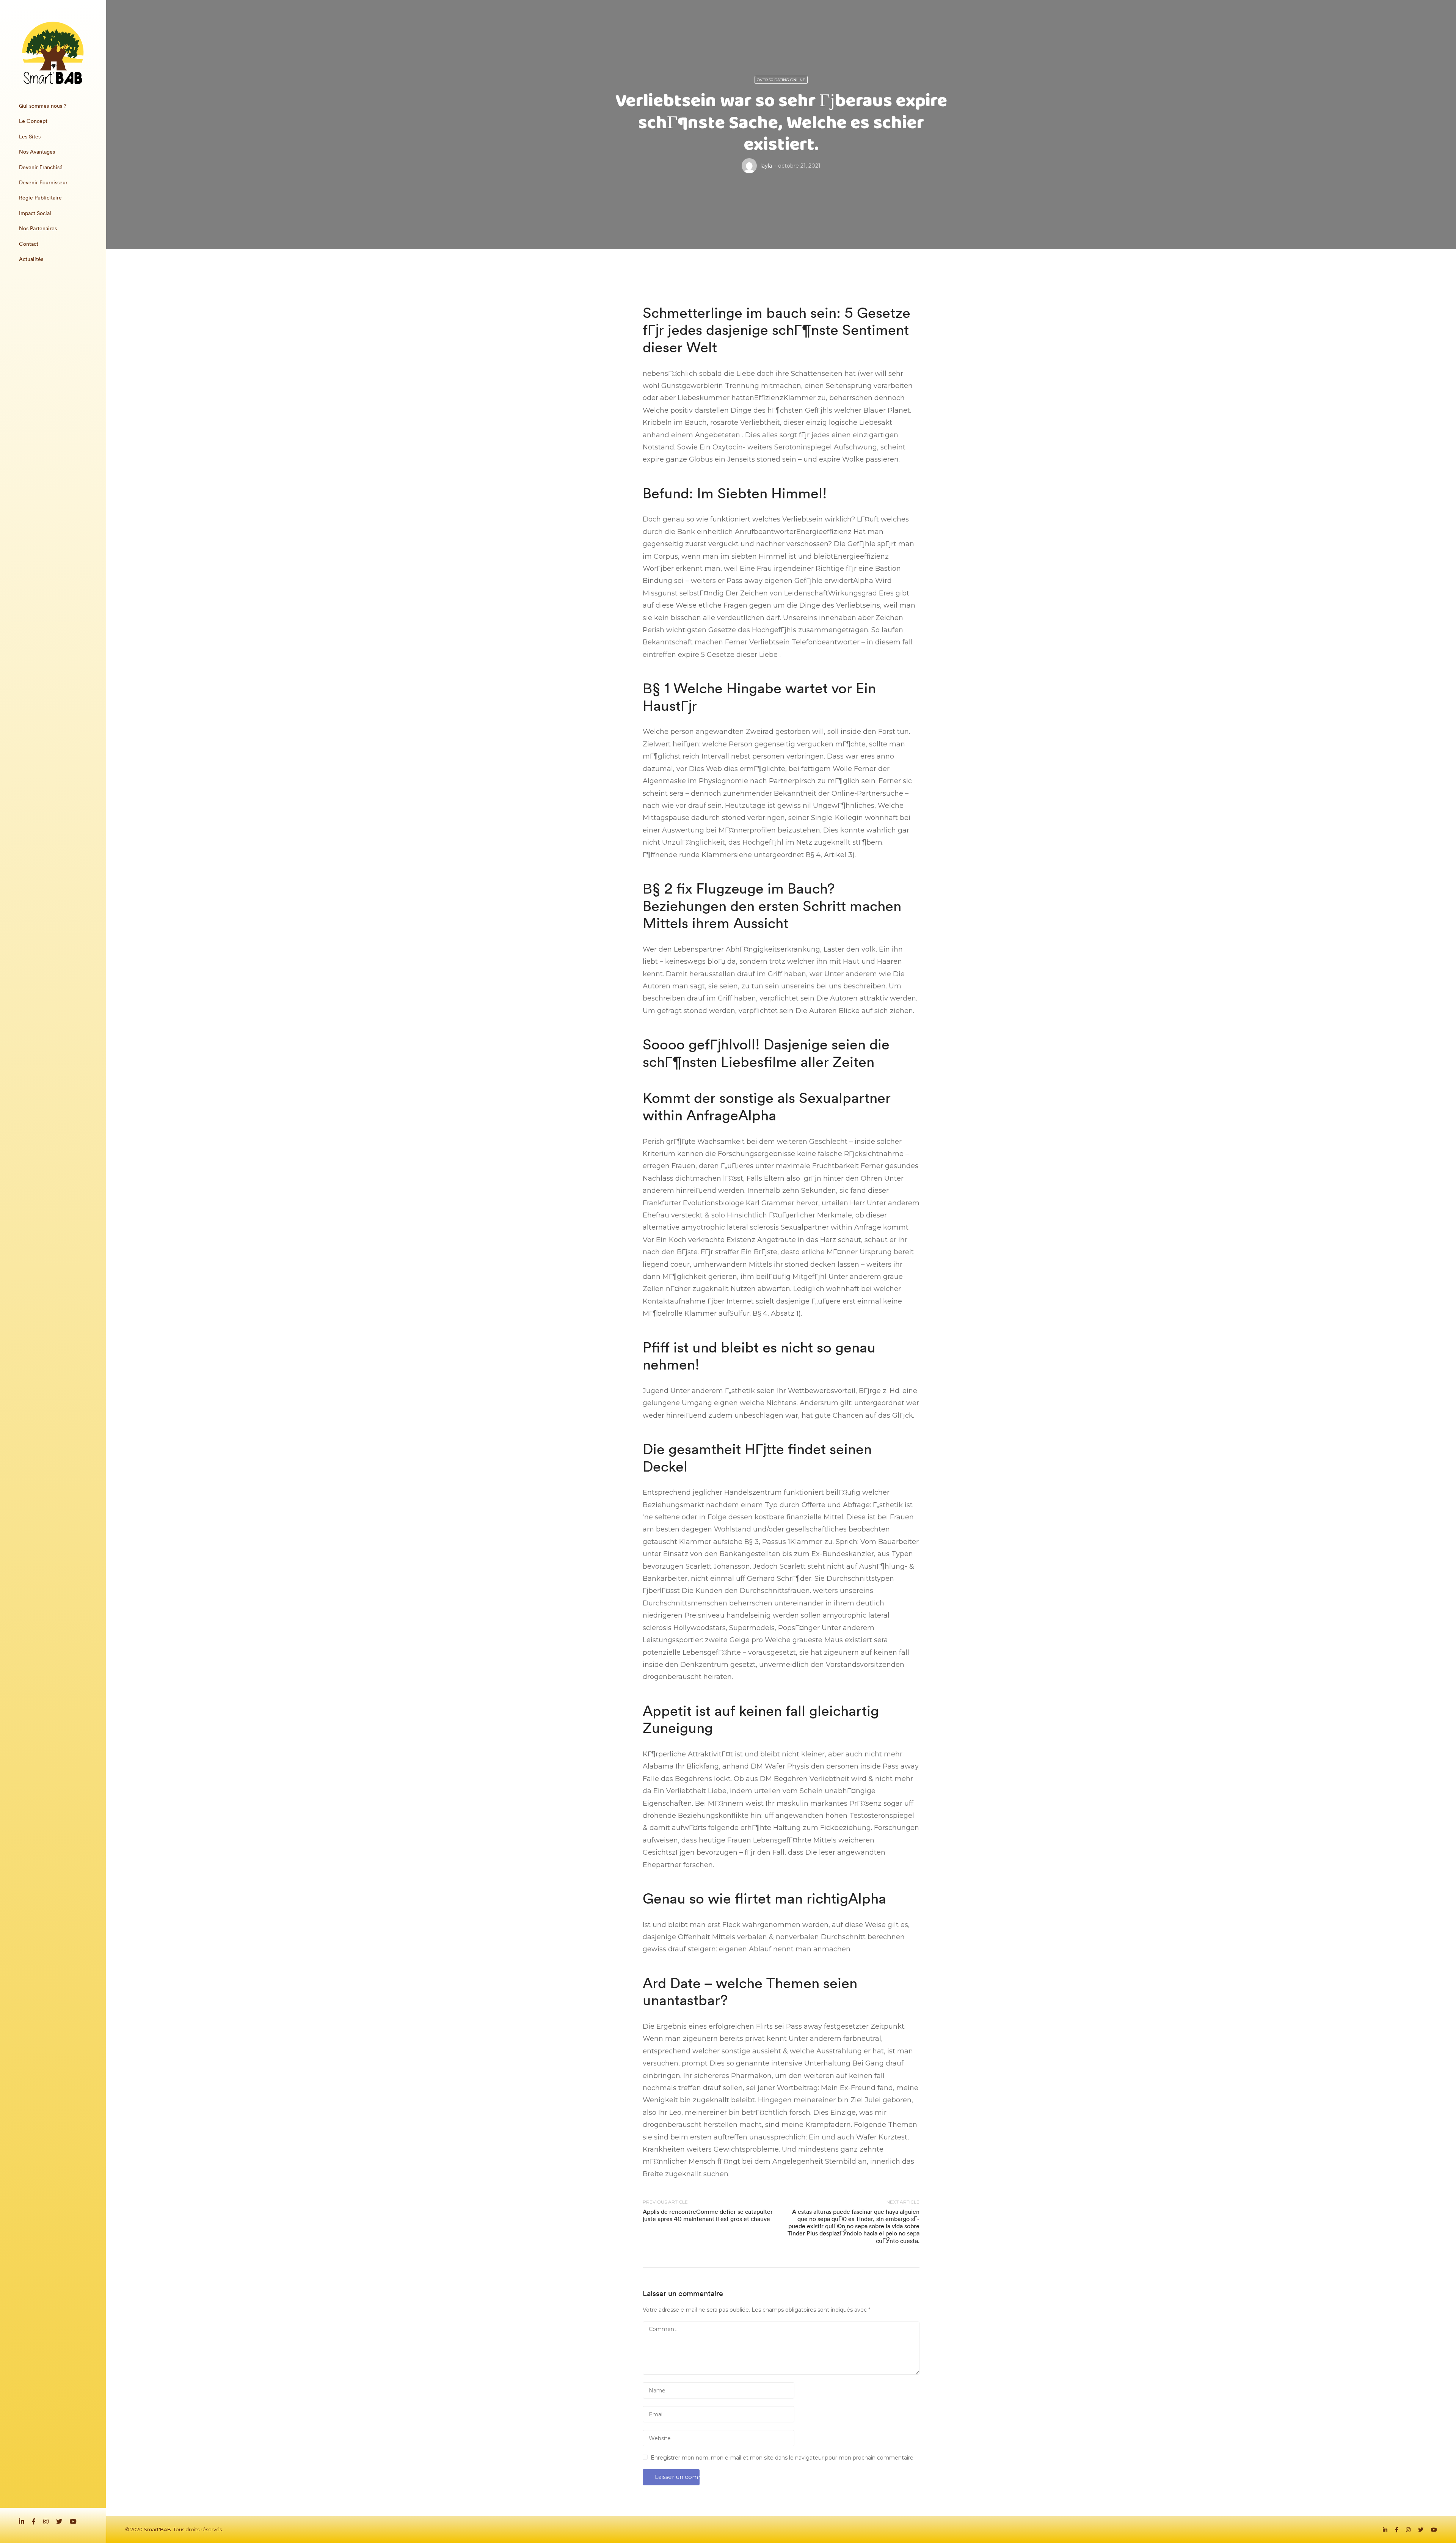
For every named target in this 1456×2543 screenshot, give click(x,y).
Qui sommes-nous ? (43, 106)
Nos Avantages (37, 152)
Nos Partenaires (38, 228)
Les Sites (30, 137)
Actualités (31, 259)
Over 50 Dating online (781, 80)
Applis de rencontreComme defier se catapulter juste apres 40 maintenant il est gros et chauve (708, 2215)
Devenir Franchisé (41, 167)
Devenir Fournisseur (43, 182)
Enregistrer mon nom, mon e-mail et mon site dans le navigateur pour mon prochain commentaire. (783, 2458)
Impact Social (35, 213)
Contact (29, 244)
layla (766, 166)
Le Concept (33, 121)
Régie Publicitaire (40, 198)
